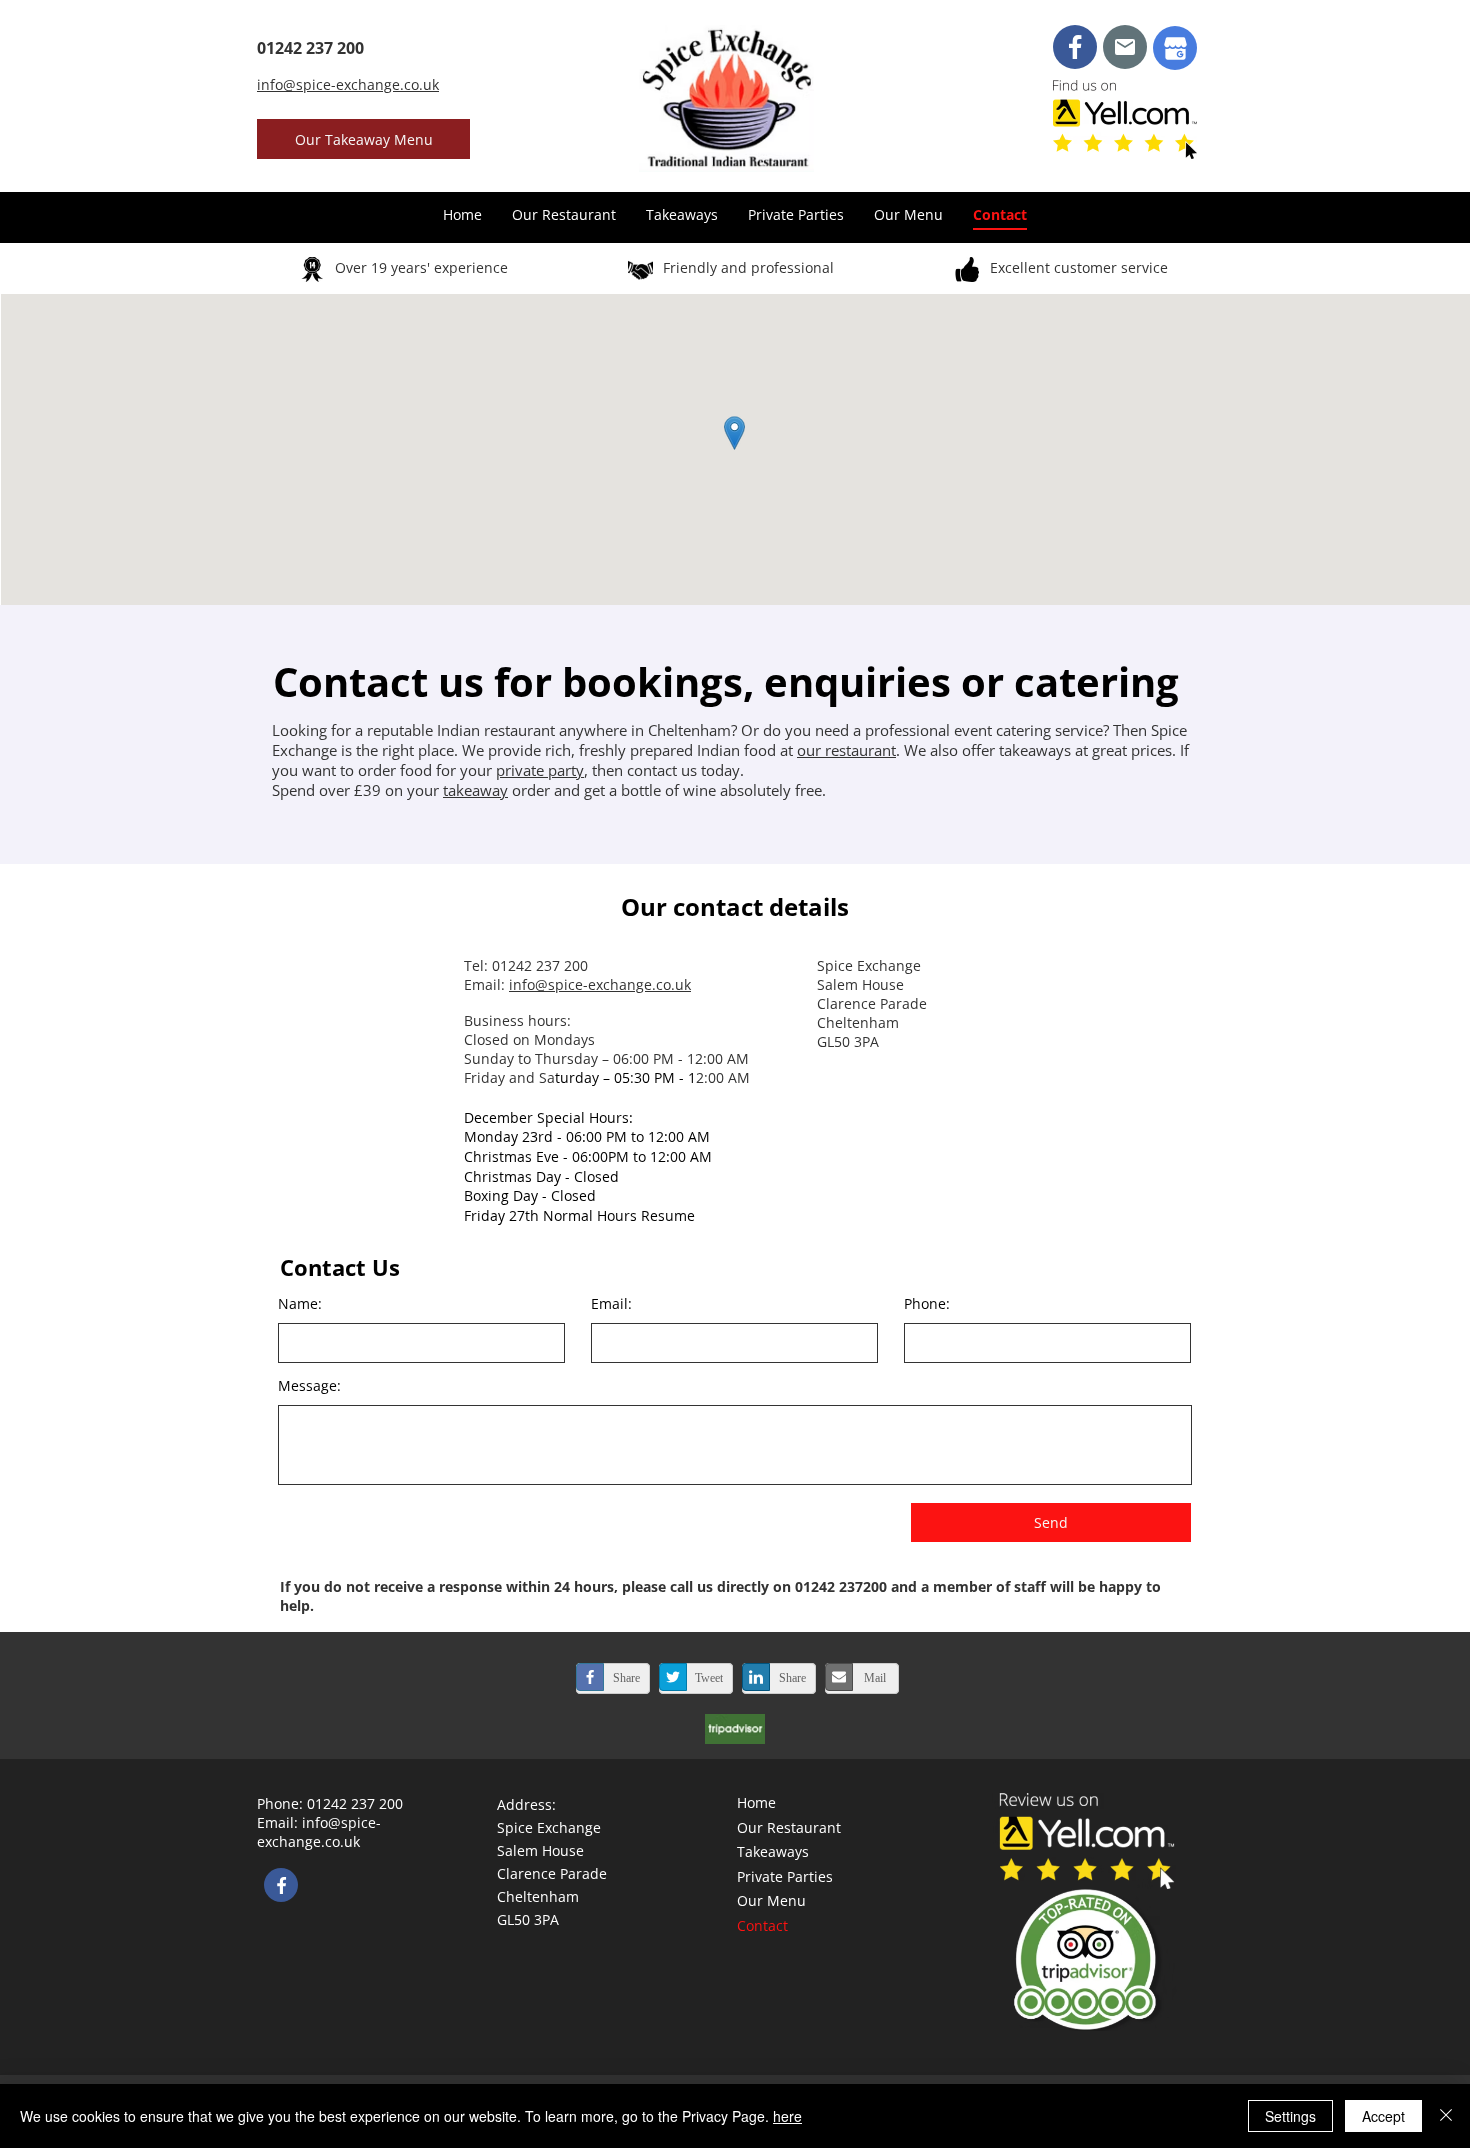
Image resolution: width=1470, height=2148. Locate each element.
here (787, 2116)
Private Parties (785, 1876)
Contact (762, 1925)
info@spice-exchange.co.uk (600, 984)
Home (756, 1802)
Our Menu (771, 1900)
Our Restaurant (789, 1827)
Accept (1383, 2116)
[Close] (1446, 2116)
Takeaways (773, 1851)
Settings (1290, 2116)
